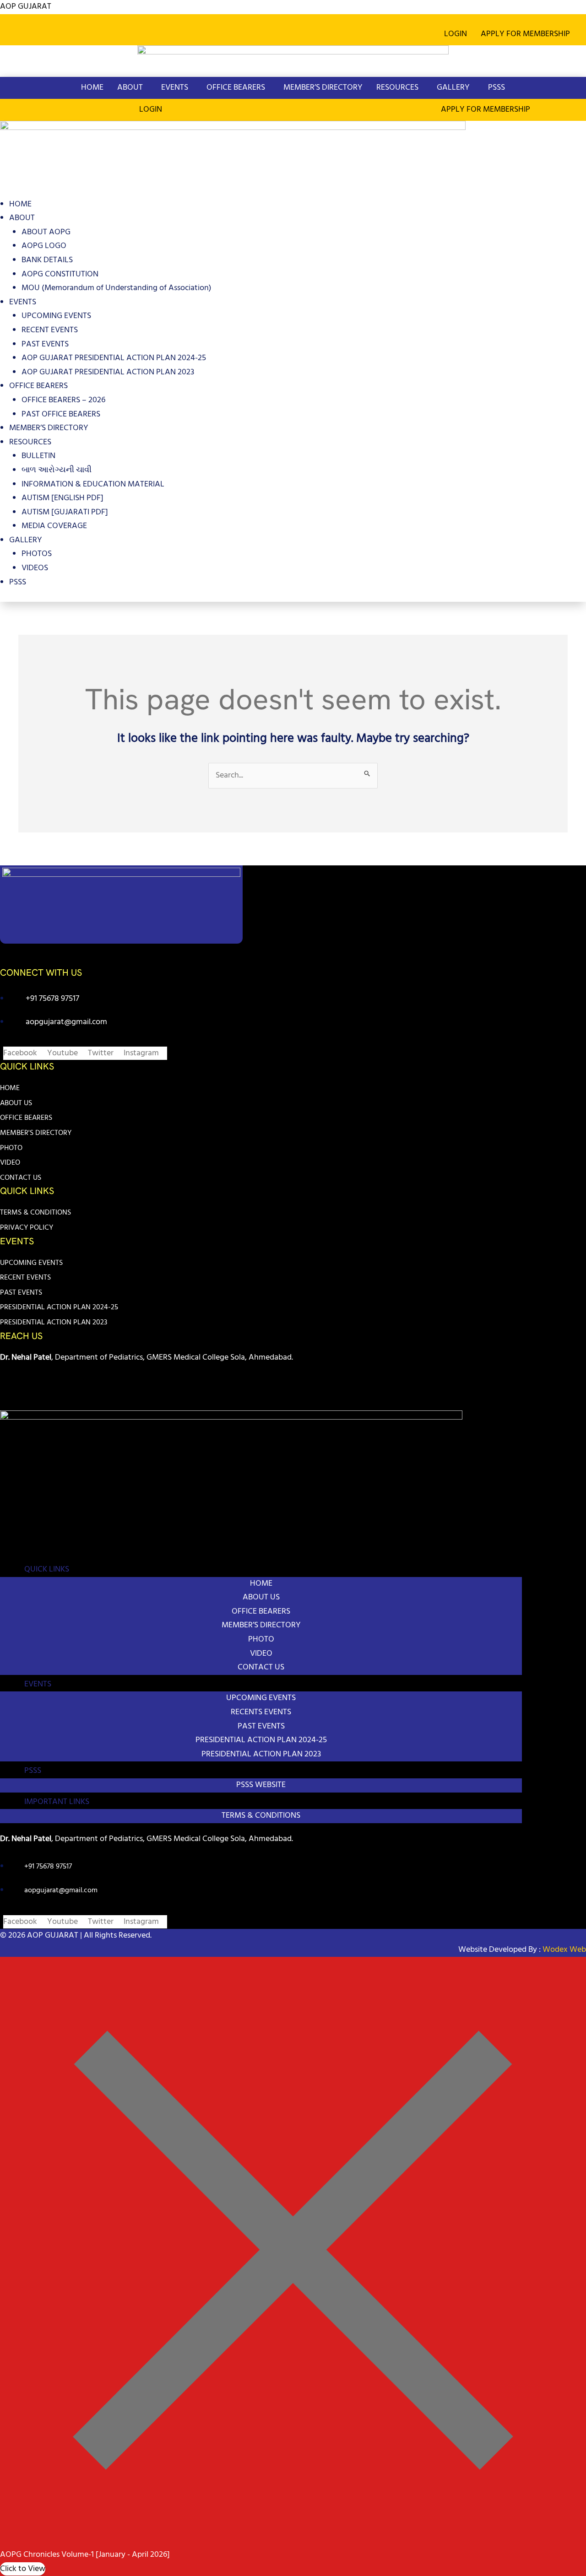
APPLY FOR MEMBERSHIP (525, 34)
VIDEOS (35, 568)
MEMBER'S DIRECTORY (36, 1133)
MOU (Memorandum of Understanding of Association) (117, 288)
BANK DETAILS (47, 260)
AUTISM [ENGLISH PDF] (62, 498)
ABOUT (130, 88)
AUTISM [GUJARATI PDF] (65, 512)
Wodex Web (563, 1950)
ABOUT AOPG (46, 232)
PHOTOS (37, 554)
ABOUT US (16, 1103)
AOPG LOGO (44, 246)
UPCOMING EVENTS (56, 316)
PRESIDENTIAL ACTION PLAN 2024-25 (59, 1307)
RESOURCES (397, 88)
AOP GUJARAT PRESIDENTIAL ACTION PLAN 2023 (108, 372)
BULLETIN (38, 456)
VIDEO (10, 1163)
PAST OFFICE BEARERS (61, 414)
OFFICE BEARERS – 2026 (63, 400)
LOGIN (456, 34)
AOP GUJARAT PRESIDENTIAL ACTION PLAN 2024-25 (114, 358)
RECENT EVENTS (50, 330)
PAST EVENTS (45, 344)
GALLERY (453, 88)
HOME (92, 88)
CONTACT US (21, 1178)
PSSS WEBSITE (261, 1785)
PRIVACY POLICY (27, 1228)
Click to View (23, 2569)
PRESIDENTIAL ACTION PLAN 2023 (54, 1323)
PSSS (496, 88)
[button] (528, 34)
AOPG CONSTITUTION (60, 274)
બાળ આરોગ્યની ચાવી (57, 470)
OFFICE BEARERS (236, 88)
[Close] (293, 2541)
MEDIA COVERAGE (54, 526)
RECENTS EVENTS (261, 1712)
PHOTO (11, 1148)
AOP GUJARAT (26, 7)
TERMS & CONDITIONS (35, 1213)
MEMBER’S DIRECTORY (323, 88)
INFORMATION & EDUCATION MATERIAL (93, 484)
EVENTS (175, 88)
